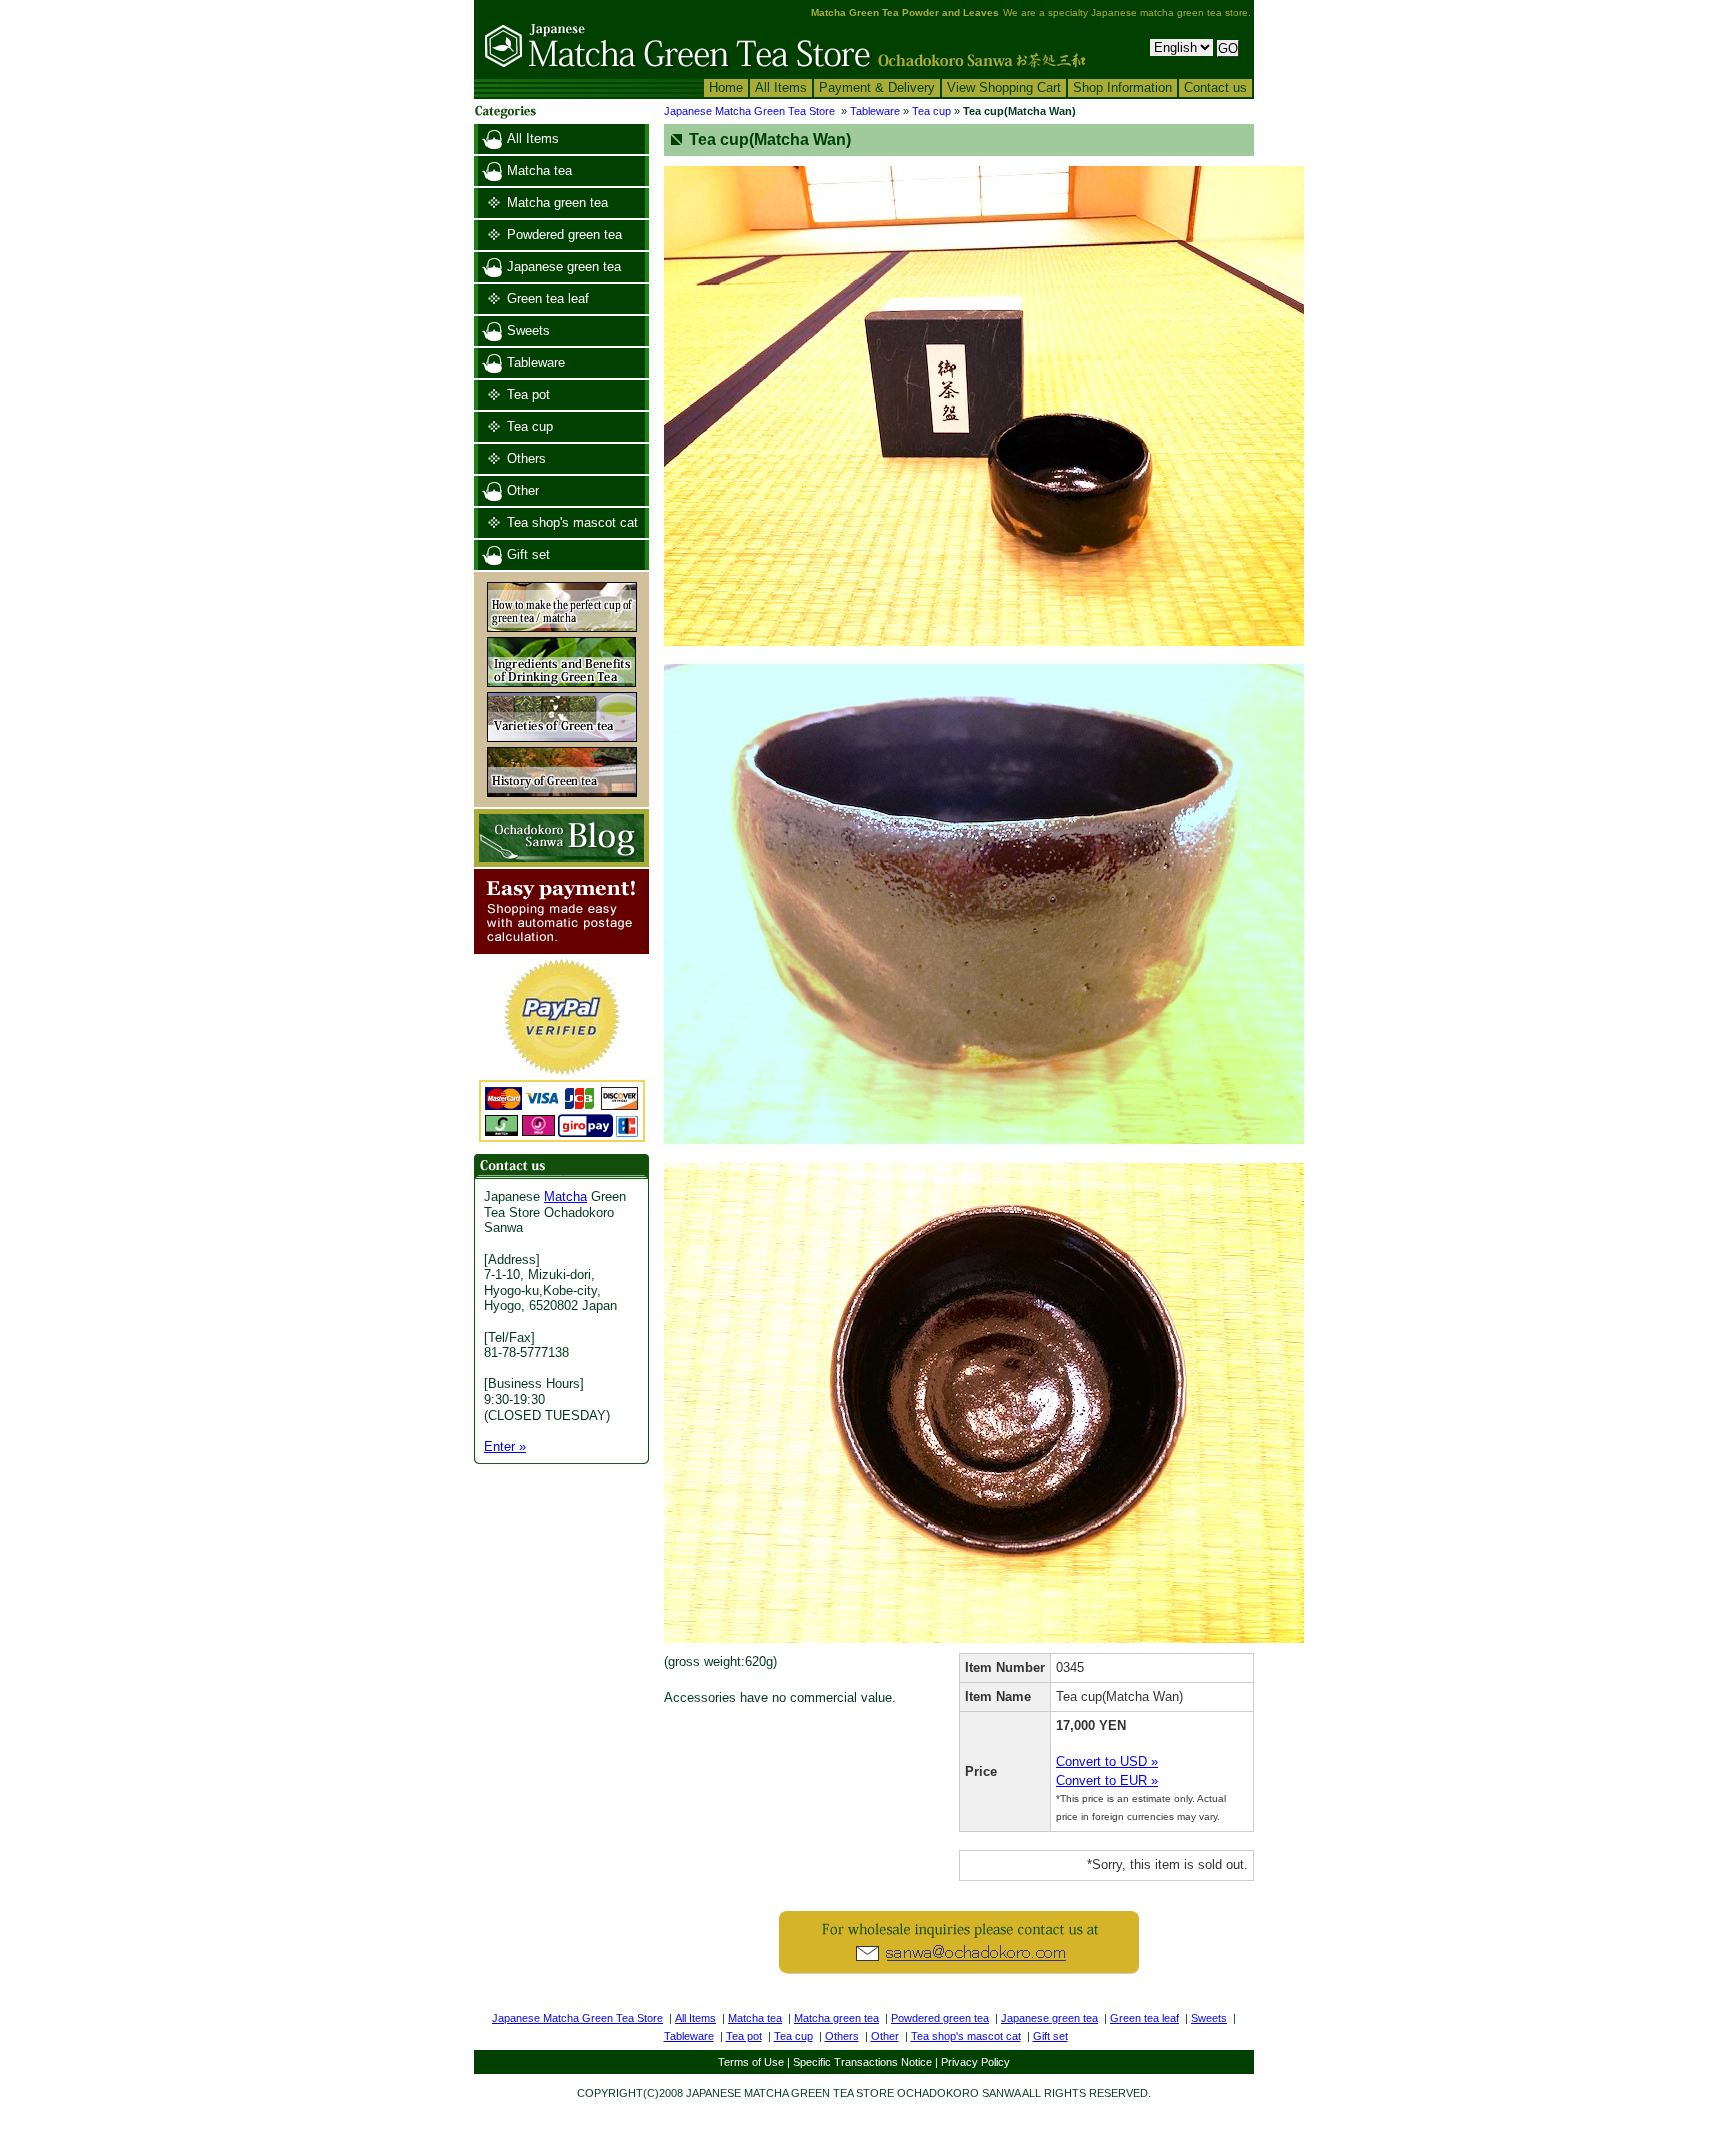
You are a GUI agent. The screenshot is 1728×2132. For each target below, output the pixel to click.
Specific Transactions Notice (862, 2062)
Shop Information (1122, 87)
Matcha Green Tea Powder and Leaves (905, 12)
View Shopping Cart (1004, 87)
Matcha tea (539, 170)
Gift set (528, 554)
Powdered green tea (564, 234)
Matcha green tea (557, 202)
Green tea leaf (548, 298)
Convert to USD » (1107, 1761)
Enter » (505, 1446)
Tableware (536, 362)
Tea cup (530, 426)
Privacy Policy (975, 2062)
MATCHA (766, 2093)
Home (726, 87)
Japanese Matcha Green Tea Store (749, 111)
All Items (781, 87)
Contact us (1215, 87)
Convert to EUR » (1107, 1780)
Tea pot (528, 394)
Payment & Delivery (877, 87)
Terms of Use (751, 2062)
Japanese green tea (564, 266)
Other (523, 490)
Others (526, 458)
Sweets (528, 330)
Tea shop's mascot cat (572, 522)
